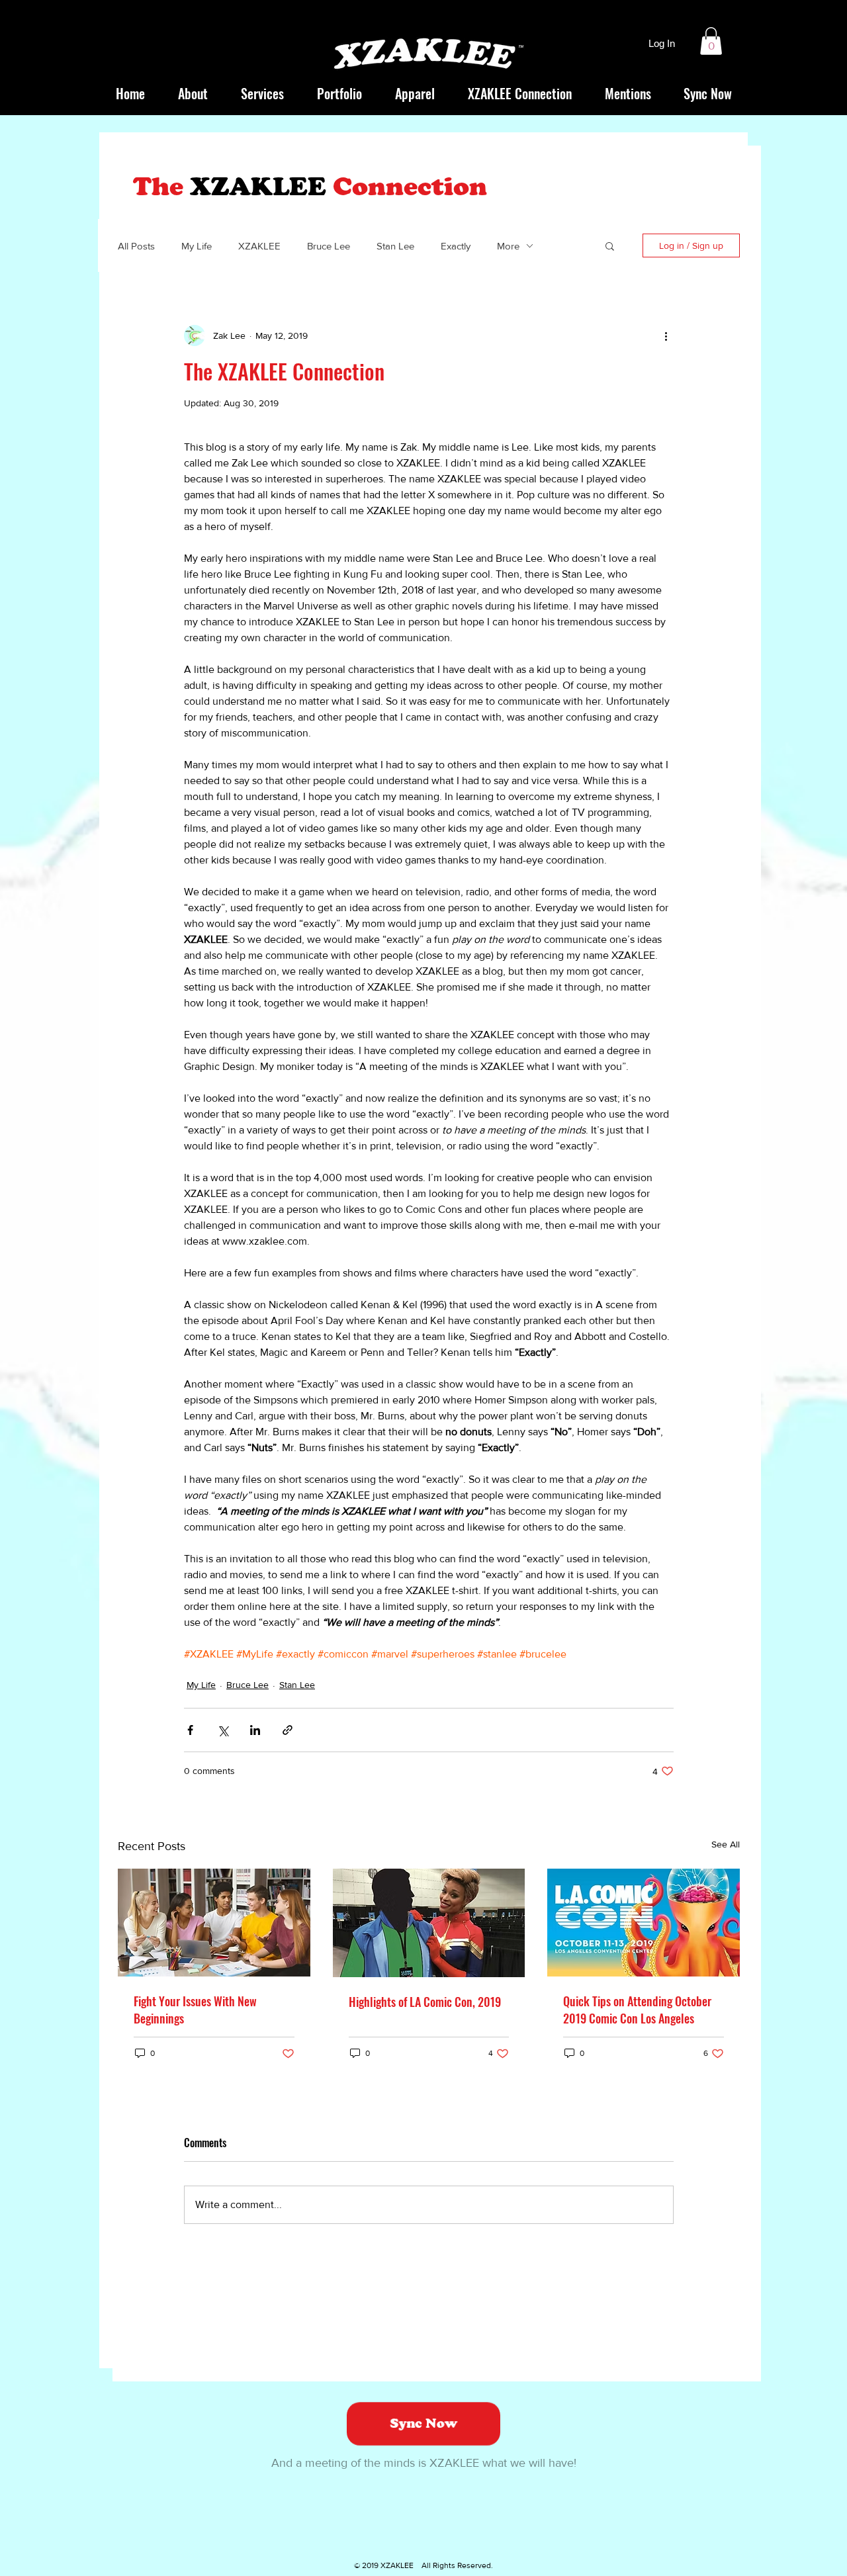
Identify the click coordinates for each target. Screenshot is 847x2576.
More (508, 246)
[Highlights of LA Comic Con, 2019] (429, 1923)
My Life (197, 246)
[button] (610, 245)
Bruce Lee (329, 246)
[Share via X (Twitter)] (223, 1730)
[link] (711, 41)
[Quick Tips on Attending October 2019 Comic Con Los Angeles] (644, 1923)
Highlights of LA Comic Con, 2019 (425, 2002)
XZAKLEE (259, 246)
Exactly (456, 246)
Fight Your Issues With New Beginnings (195, 2010)
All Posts (136, 246)
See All (726, 1844)
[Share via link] (288, 1730)
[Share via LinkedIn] (255, 1730)
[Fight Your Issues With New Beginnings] (214, 1923)
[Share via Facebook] (190, 1730)
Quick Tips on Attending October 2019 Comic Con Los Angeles (637, 2010)
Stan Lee (395, 246)
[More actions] (666, 335)
